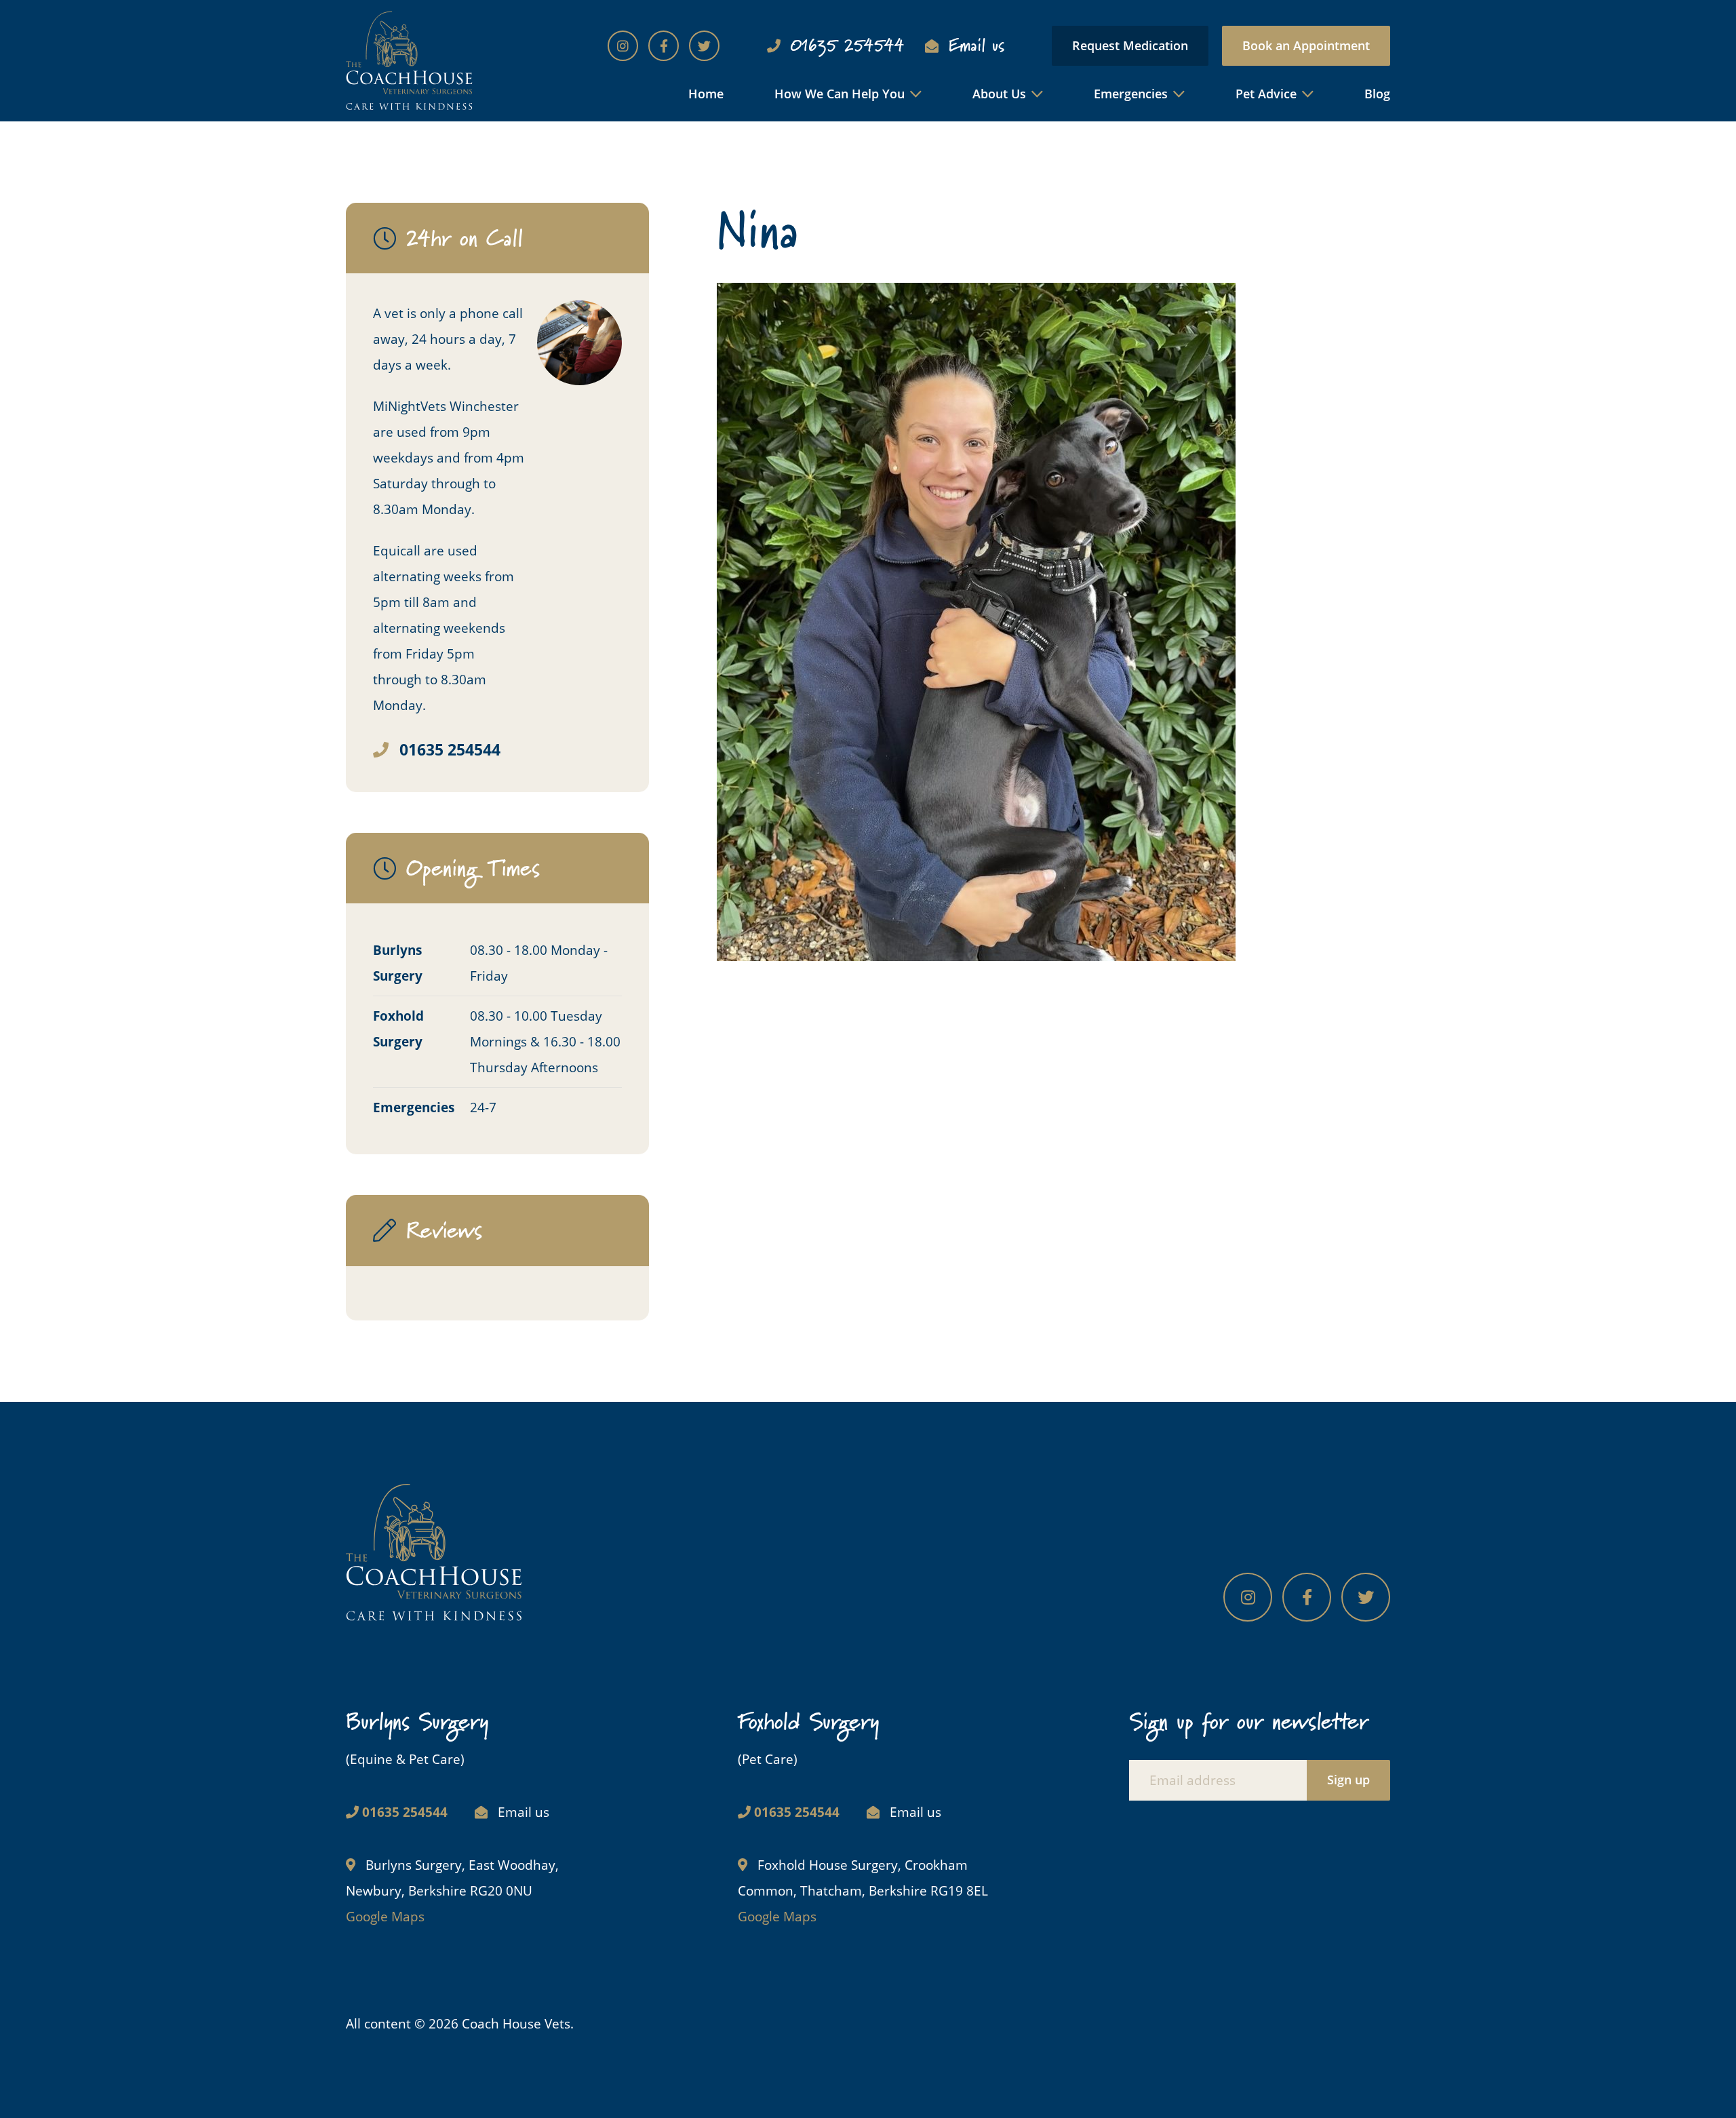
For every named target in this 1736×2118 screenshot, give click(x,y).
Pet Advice (1266, 94)
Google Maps (385, 1917)
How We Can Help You (840, 94)
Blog (1377, 94)
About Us (999, 94)
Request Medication (1130, 45)
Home (706, 94)
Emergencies (1131, 94)
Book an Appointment (1306, 45)
